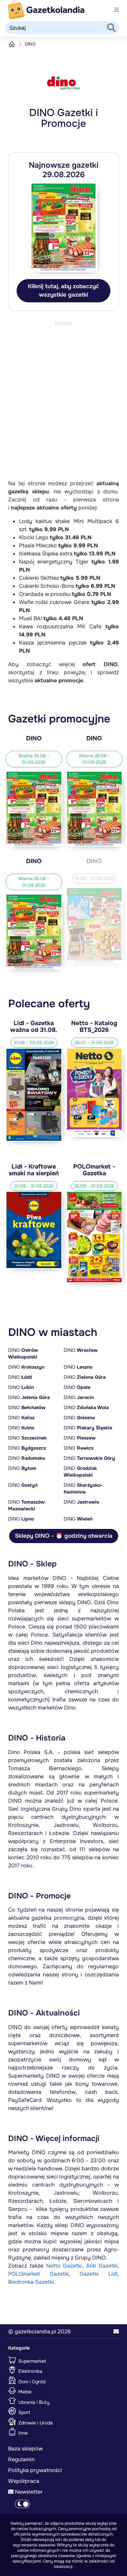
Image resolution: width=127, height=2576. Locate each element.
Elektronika (30, 2371)
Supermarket (31, 2361)
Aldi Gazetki (102, 2266)
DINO (23, 1353)
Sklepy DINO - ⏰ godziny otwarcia (64, 1536)
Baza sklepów (25, 2449)
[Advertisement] (63, 390)
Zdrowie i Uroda (35, 2422)
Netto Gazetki (64, 2266)
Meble (24, 2392)
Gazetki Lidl (99, 2274)
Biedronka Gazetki (31, 2282)
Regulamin (21, 2459)
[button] (116, 2332)
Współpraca (24, 2481)
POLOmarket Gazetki (38, 2274)
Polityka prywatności (35, 2470)
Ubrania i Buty (33, 2402)
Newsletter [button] (28, 2492)
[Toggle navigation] (117, 10)
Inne (22, 2433)
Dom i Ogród (31, 2381)
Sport (24, 2412)
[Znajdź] (111, 28)
